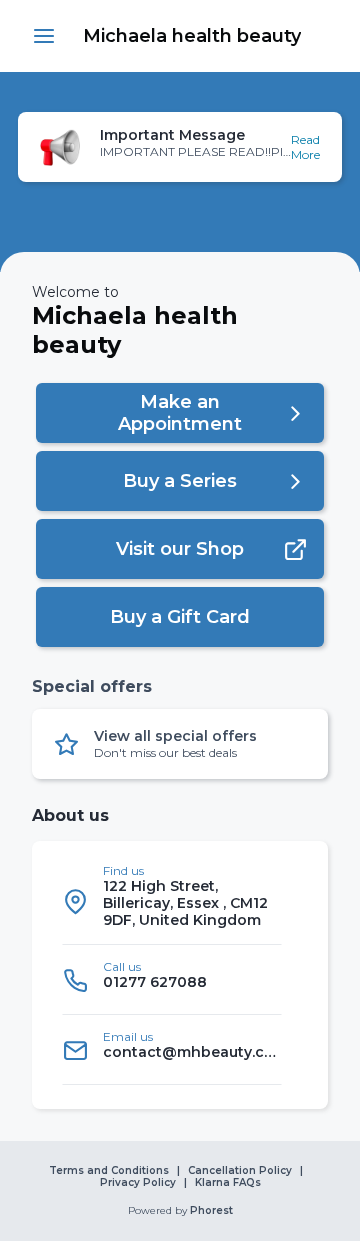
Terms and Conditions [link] (109, 1171)
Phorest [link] (211, 1211)
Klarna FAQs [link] (228, 1183)
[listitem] (172, 901)
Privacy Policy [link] (138, 1183)
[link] (192, 36)
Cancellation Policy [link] (240, 1171)
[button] (44, 36)
